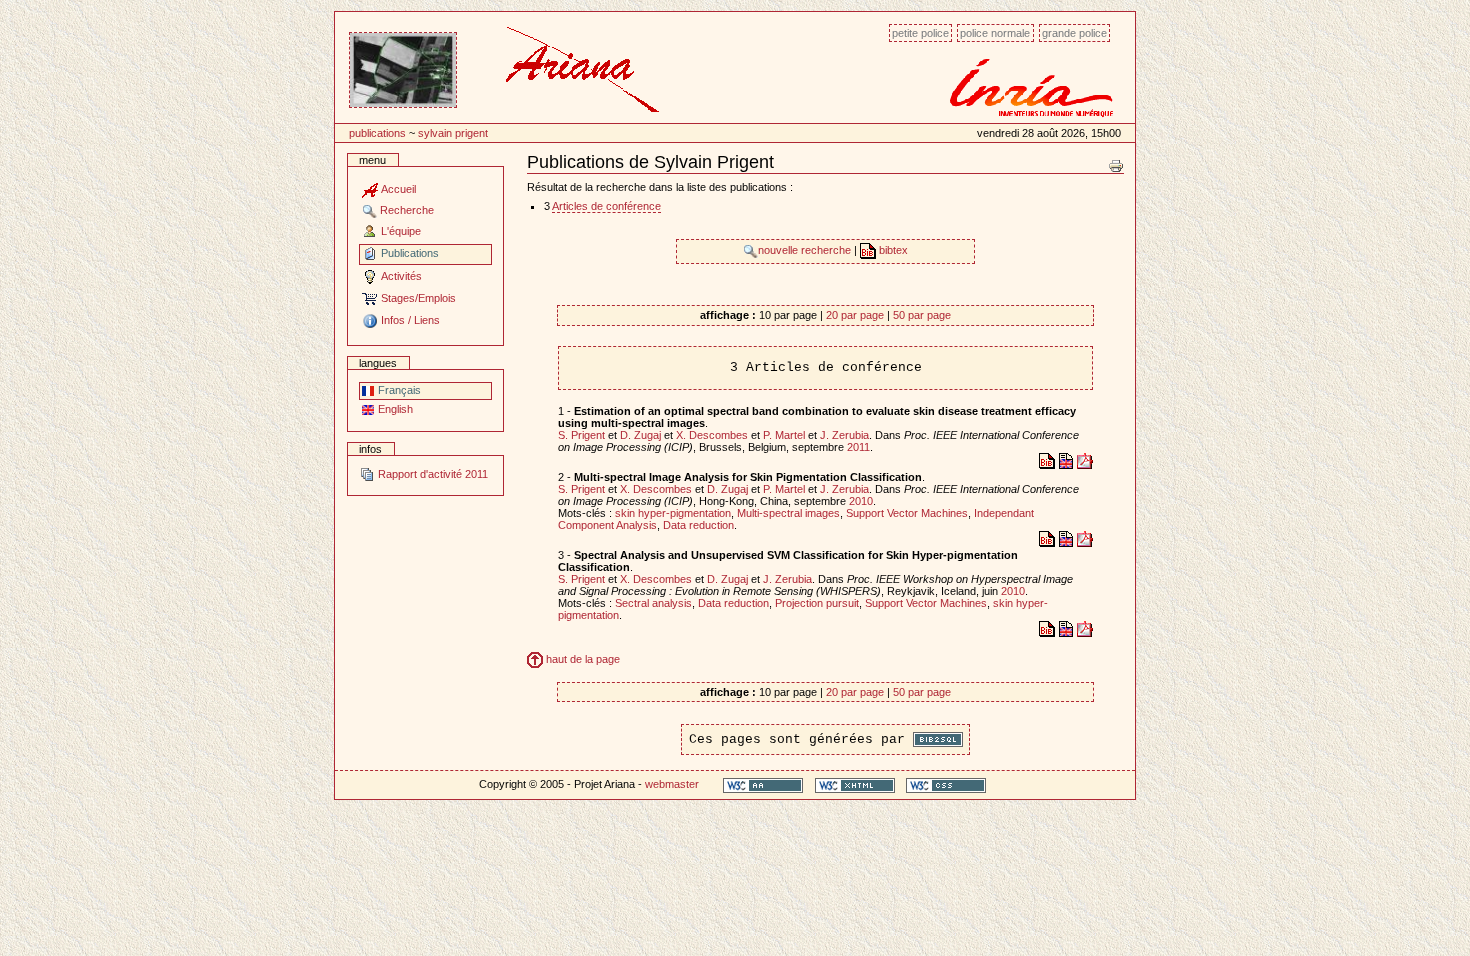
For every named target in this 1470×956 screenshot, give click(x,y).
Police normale (995, 33)
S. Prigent (581, 435)
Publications (377, 133)
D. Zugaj (640, 435)
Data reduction (698, 525)
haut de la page (581, 659)
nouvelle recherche (806, 250)
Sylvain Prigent (453, 133)
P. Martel (784, 435)
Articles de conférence (606, 206)
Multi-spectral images (788, 513)
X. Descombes (712, 435)
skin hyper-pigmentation (673, 513)
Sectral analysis (653, 603)
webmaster (672, 784)
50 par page (922, 315)
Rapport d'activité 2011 (431, 474)
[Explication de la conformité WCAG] (763, 784)
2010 (861, 501)
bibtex (892, 250)
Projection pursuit (817, 603)
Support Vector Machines (907, 513)
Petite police (920, 33)
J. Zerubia (844, 435)
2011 (858, 447)
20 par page (855, 315)
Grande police (1074, 33)
